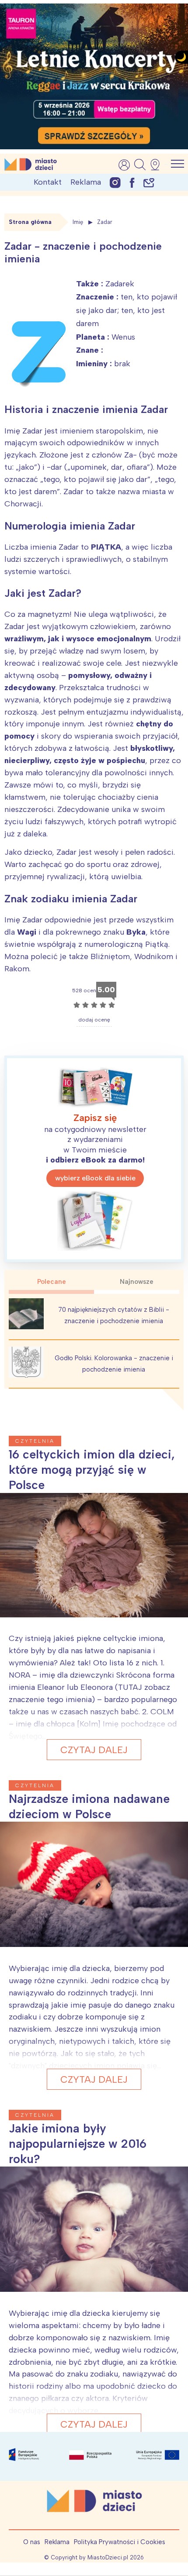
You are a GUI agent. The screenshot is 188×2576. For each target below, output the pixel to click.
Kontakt (48, 182)
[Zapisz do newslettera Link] (149, 182)
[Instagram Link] (115, 182)
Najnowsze (137, 1282)
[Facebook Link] (132, 182)
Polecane (52, 1282)
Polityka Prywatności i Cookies (120, 2542)
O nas (32, 2542)
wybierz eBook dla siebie (95, 1178)
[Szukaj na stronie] (140, 165)
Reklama (86, 182)
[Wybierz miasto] (158, 165)
